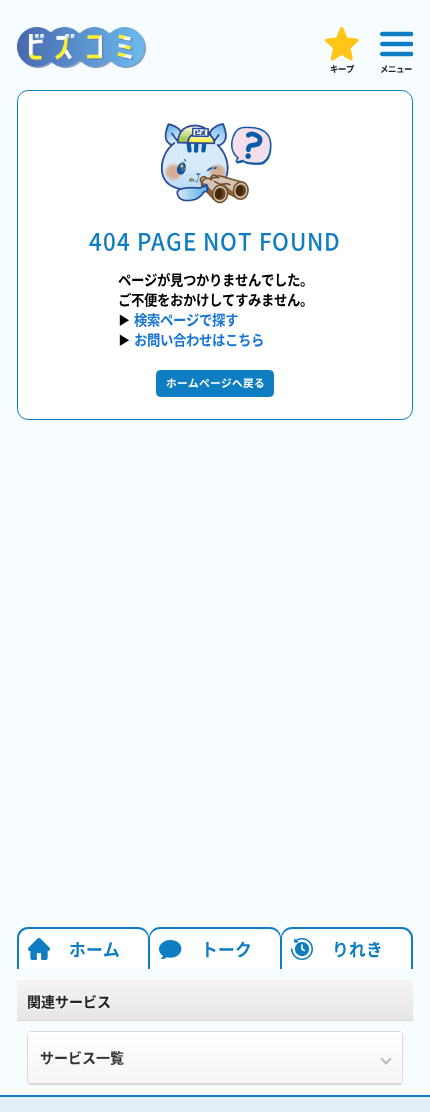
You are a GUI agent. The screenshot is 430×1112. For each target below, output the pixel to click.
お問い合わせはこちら (199, 339)
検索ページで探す (186, 319)
